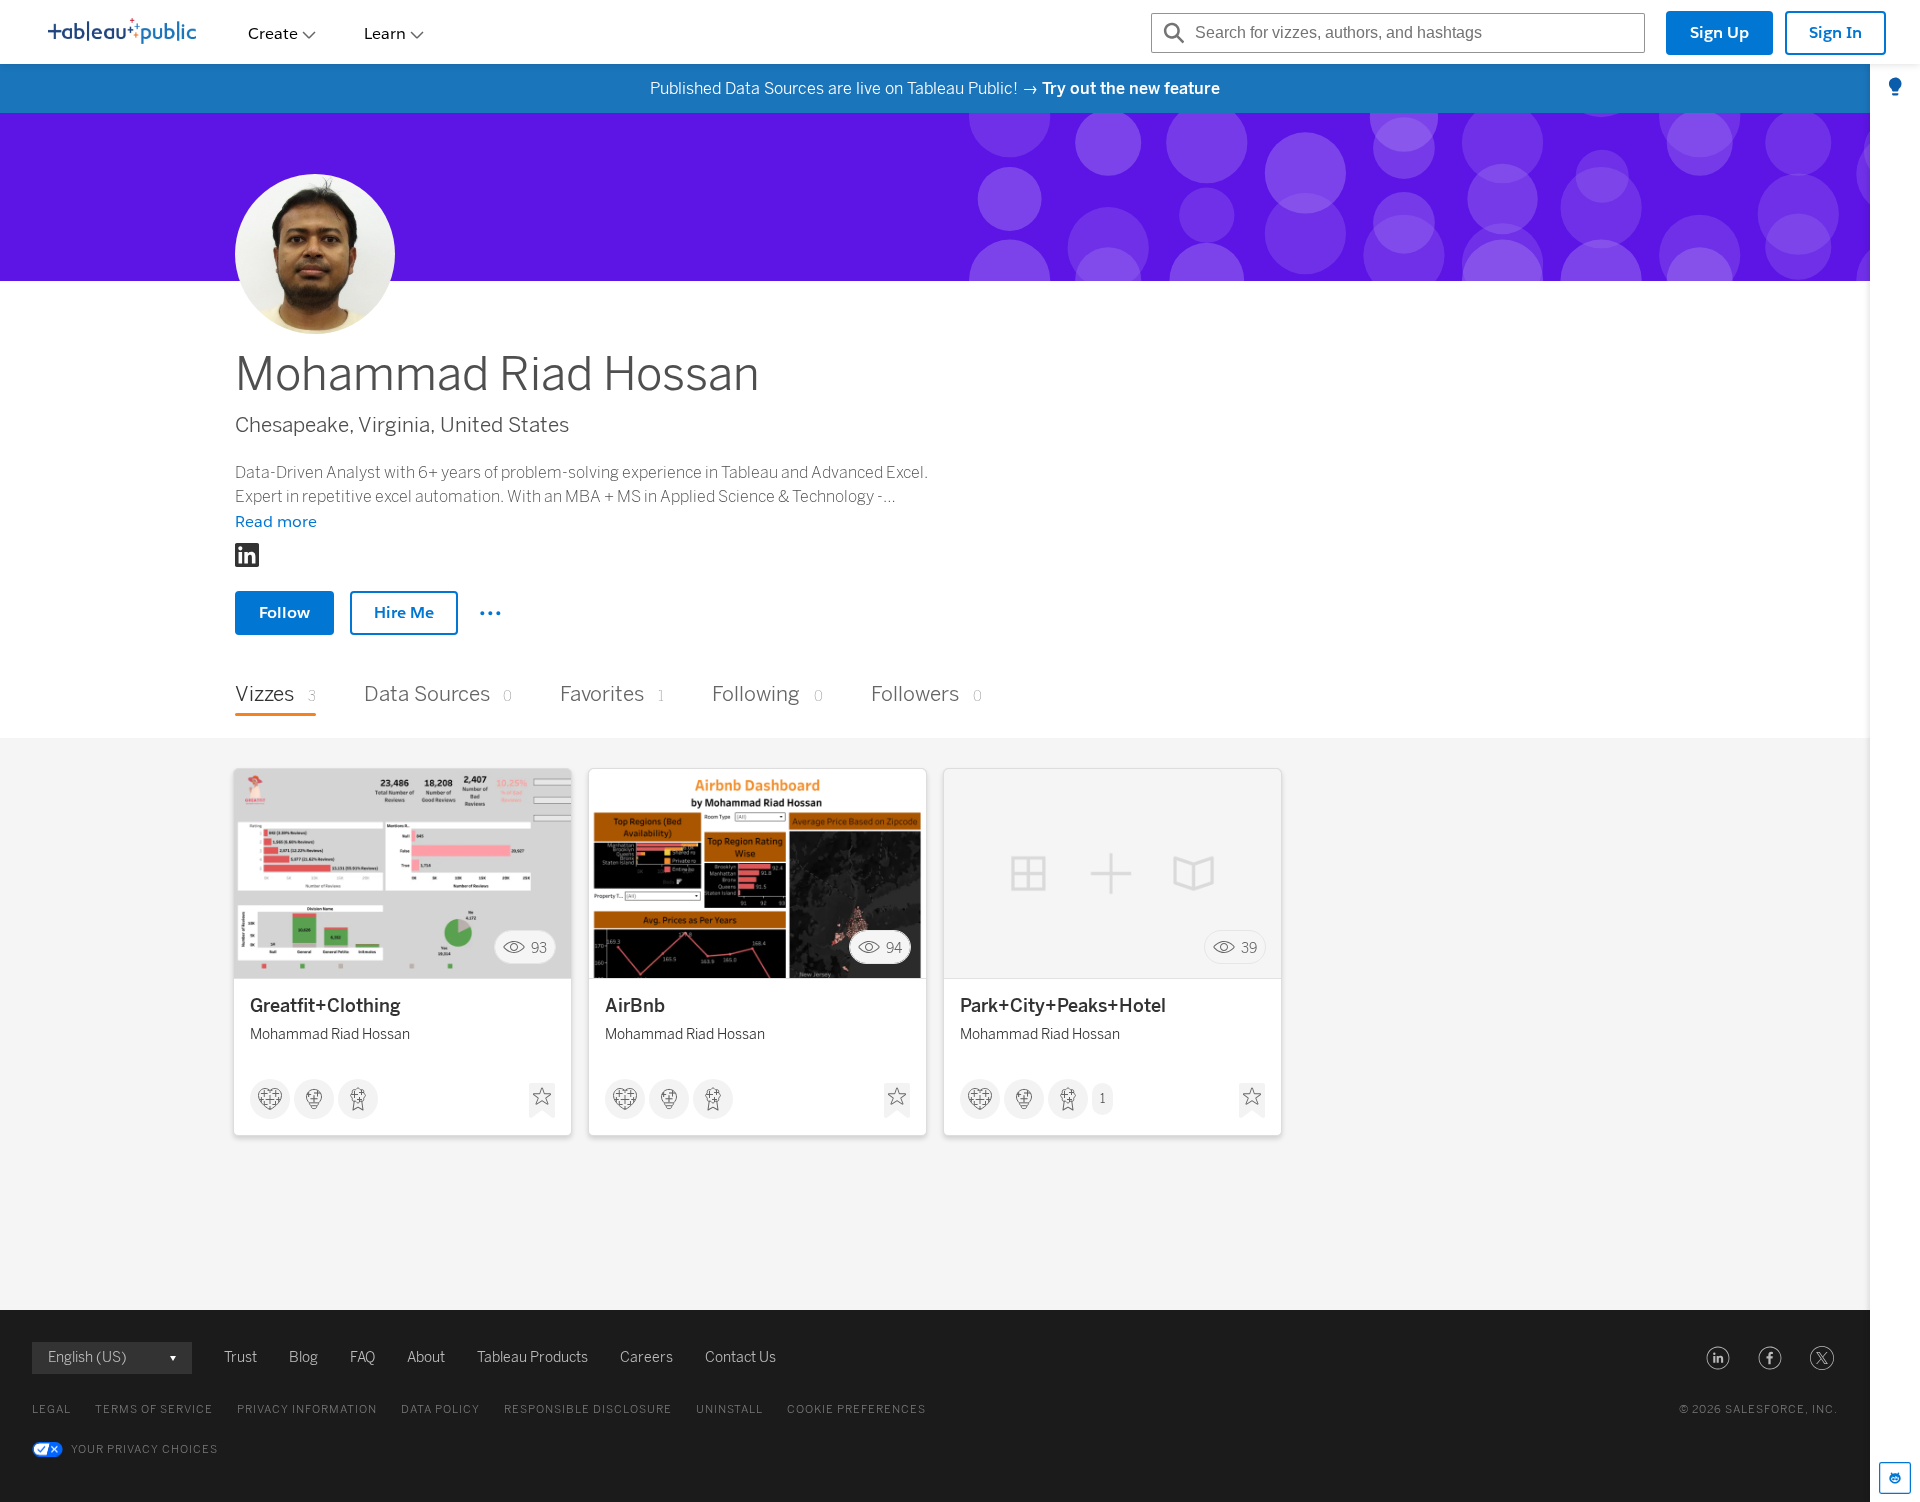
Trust (240, 1357)
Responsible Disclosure (588, 1409)
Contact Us (740, 1357)
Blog (303, 1357)
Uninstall (729, 1409)
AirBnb (635, 1006)
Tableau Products (532, 1357)
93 (539, 947)
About (426, 1357)
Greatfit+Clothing (325, 1006)
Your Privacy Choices (144, 1449)
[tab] (1895, 88)
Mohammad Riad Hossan (330, 1034)
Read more (276, 521)
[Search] (1171, 33)
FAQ (362, 1357)
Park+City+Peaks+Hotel (1063, 1006)
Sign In (1835, 32)
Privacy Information (307, 1409)
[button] (1718, 1358)
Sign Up (1719, 32)
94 (894, 947)
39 (1249, 947)
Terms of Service (154, 1409)
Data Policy (440, 1409)
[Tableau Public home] (122, 33)
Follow (284, 612)
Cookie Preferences (856, 1409)
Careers (646, 1357)
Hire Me (404, 612)
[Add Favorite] (542, 1101)
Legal (51, 1409)
